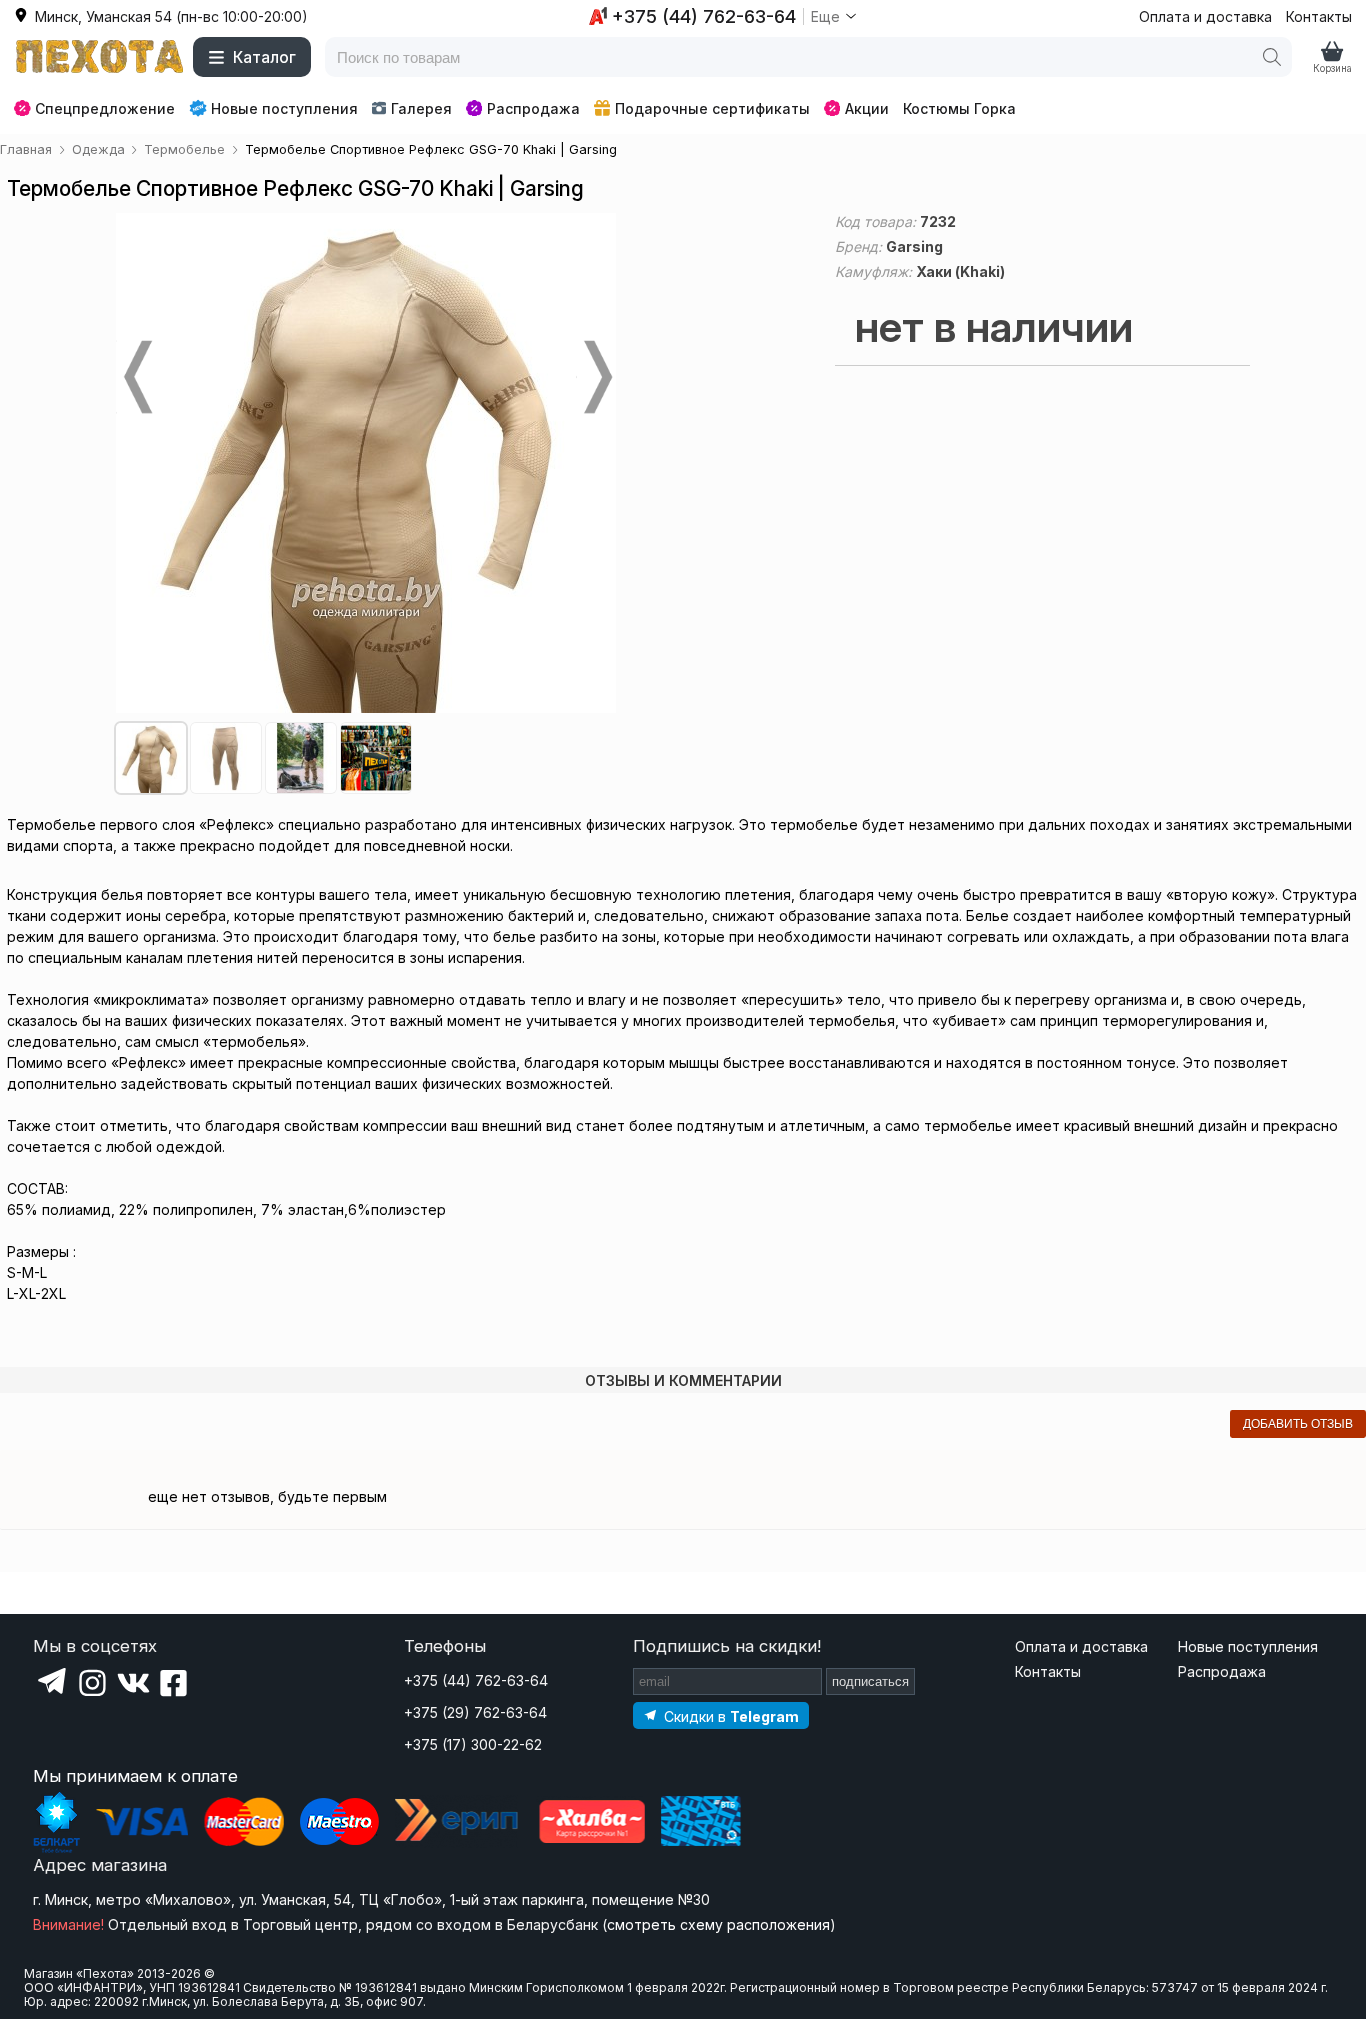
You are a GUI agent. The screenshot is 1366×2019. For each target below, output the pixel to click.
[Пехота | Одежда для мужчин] (100, 57)
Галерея (421, 108)
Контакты (1319, 16)
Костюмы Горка (959, 108)
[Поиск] (1272, 57)
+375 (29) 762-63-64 (475, 1712)
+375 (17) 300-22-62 (473, 1744)
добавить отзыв (1298, 1424)
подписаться (870, 1681)
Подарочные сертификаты (712, 108)
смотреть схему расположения (718, 1924)
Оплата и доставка (1205, 16)
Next (596, 377)
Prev (136, 377)
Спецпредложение (105, 108)
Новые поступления (284, 108)
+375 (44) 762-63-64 (476, 1680)
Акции (867, 108)
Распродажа (533, 108)
